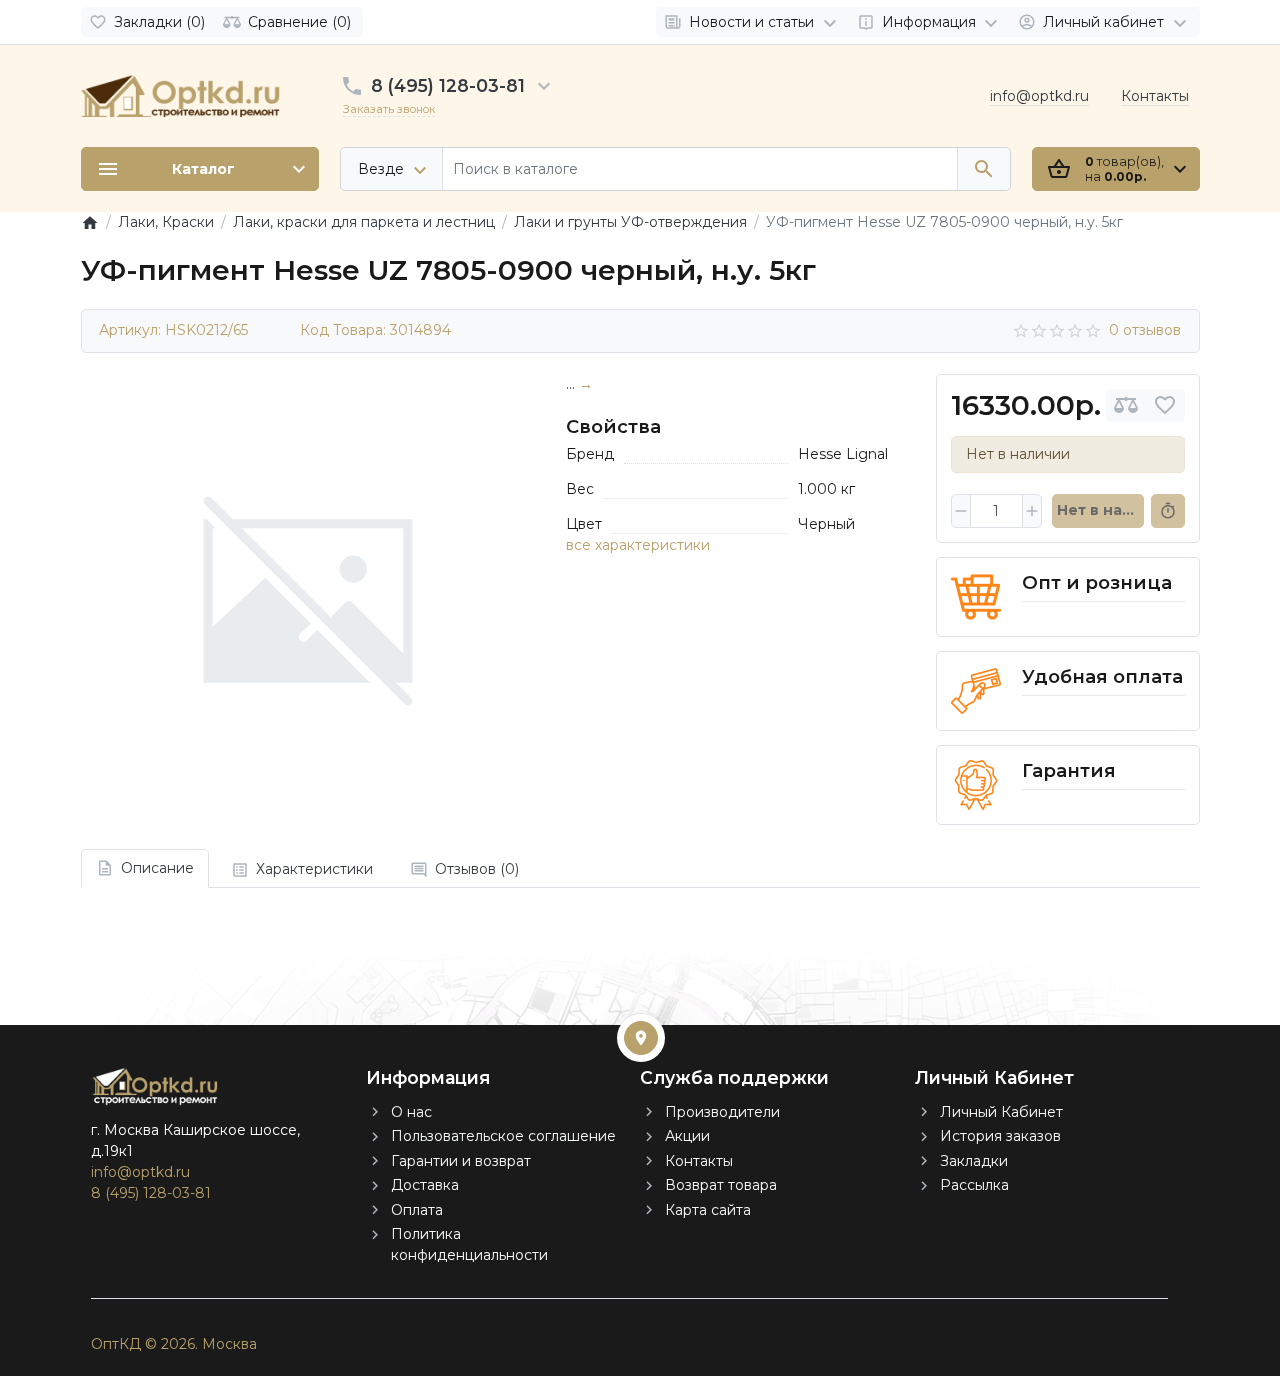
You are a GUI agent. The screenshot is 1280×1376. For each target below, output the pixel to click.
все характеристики (638, 545)
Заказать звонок (389, 109)
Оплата (417, 1210)
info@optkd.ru (1039, 96)
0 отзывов (1145, 330)
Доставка (425, 1185)
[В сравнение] (1126, 405)
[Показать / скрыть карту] (641, 1038)
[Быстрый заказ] (1168, 511)
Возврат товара (721, 1185)
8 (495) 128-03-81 (448, 85)
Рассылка (974, 1185)
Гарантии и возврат (461, 1161)
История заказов (1000, 1136)
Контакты (1155, 96)
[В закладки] (1165, 405)
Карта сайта (708, 1210)
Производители (722, 1112)
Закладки (974, 1161)
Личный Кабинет (1001, 1112)
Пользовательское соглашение (503, 1136)
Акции (687, 1136)
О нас (411, 1112)
